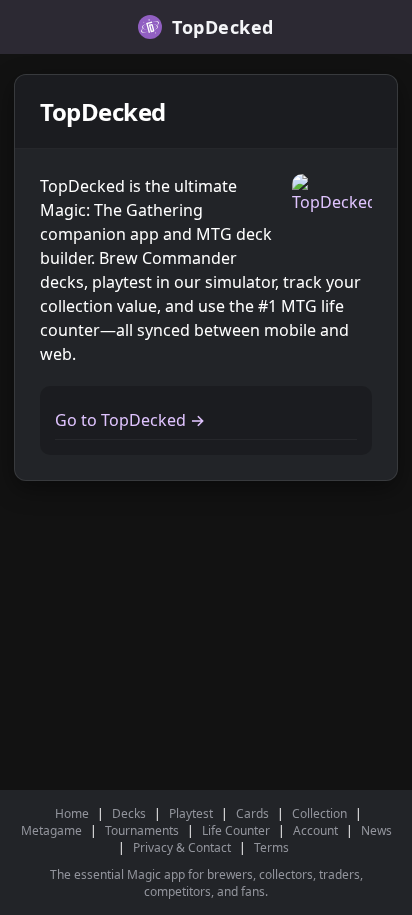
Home (72, 813)
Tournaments (142, 830)
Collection (319, 813)
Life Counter (236, 830)
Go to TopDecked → (130, 420)
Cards (252, 813)
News (376, 830)
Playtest (191, 813)
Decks (129, 813)
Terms (271, 847)
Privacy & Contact (182, 847)
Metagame (51, 830)
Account (315, 830)
